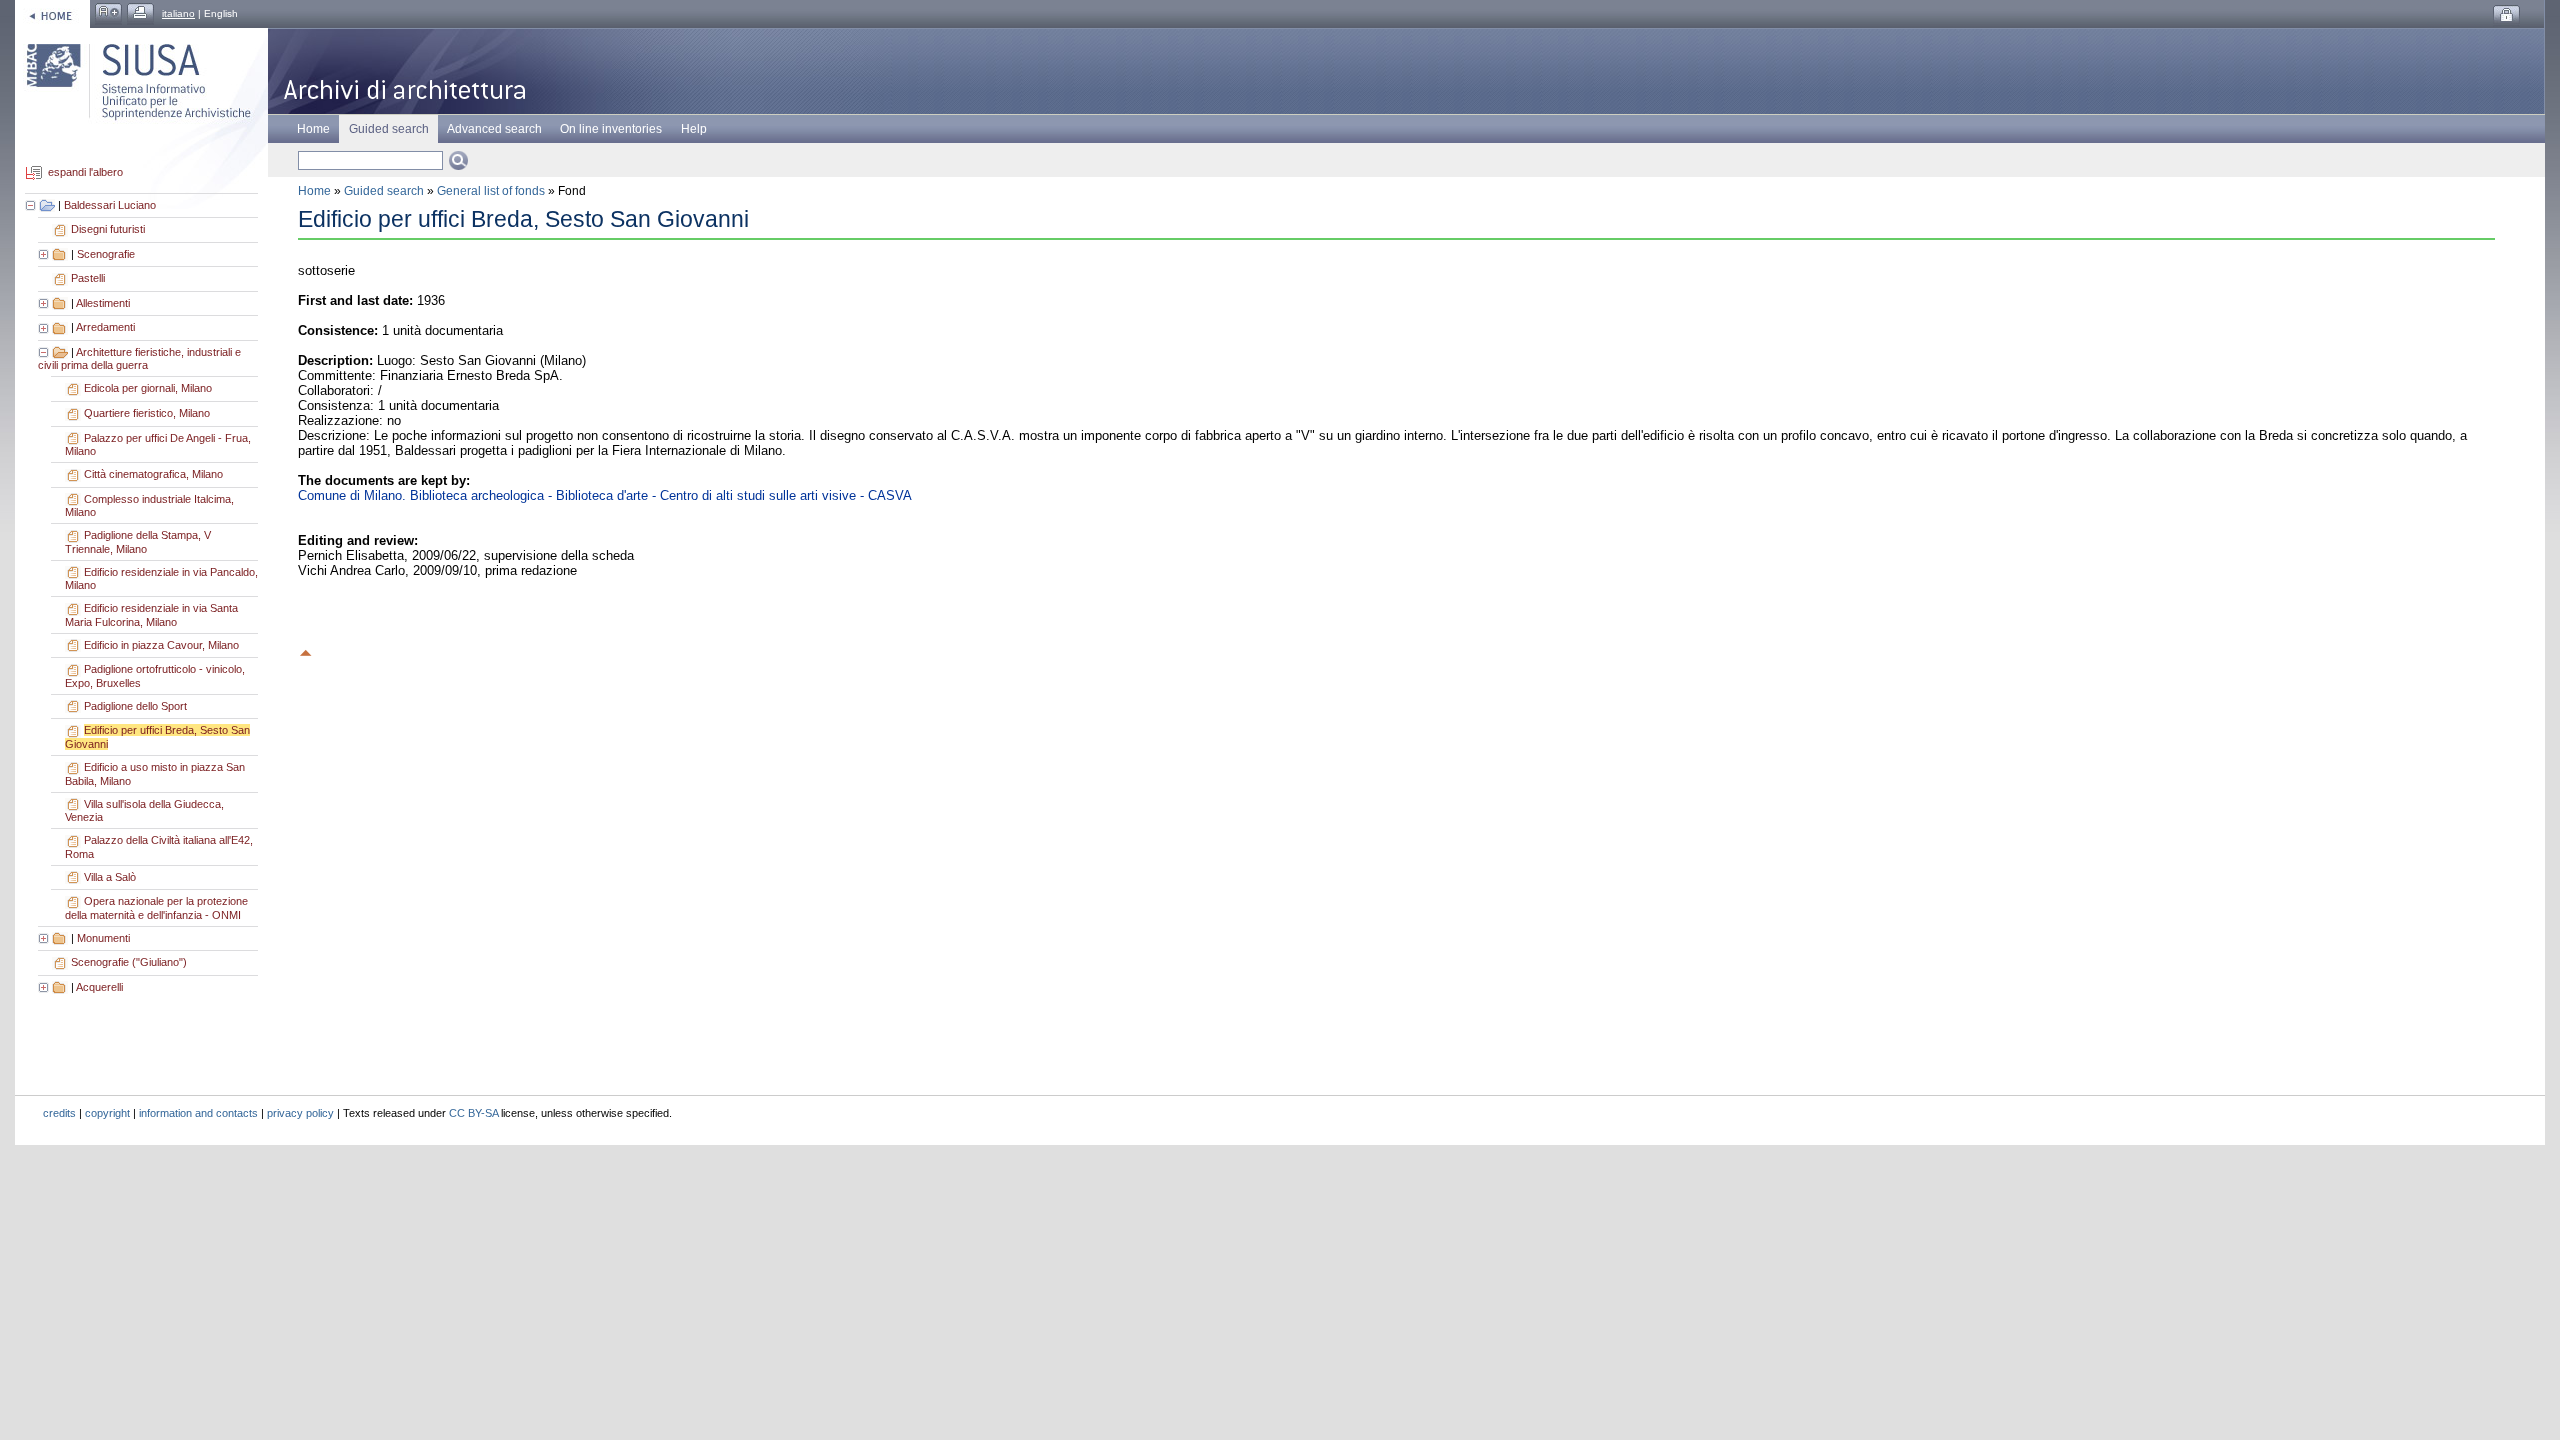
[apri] (45, 254)
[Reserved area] (2506, 15)
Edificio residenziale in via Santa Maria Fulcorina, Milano (151, 615)
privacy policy (300, 1113)
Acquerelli (99, 987)
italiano (178, 13)
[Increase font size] (108, 13)
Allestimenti (103, 303)
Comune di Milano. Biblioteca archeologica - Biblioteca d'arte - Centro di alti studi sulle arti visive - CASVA (605, 495)
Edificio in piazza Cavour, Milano (161, 645)
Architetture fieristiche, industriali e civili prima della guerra (139, 359)
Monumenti (103, 938)
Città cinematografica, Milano (153, 474)
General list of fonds (491, 191)
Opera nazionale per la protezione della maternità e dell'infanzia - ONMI (156, 908)
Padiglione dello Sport (135, 706)
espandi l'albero (85, 173)
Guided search (384, 191)
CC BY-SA (473, 1113)
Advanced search (494, 129)
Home (313, 129)
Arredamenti (105, 327)
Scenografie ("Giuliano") (129, 962)
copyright (107, 1113)
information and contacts (198, 1113)
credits (59, 1113)
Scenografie (106, 254)
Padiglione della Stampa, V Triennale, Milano (138, 542)
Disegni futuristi (108, 229)
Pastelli (88, 278)
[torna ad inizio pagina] (306, 650)
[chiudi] (45, 352)
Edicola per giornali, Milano (148, 388)
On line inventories (611, 129)
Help (694, 129)
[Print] (140, 13)
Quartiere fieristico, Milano (147, 413)
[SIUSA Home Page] (52, 13)
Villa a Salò (110, 877)
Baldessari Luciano (110, 205)
